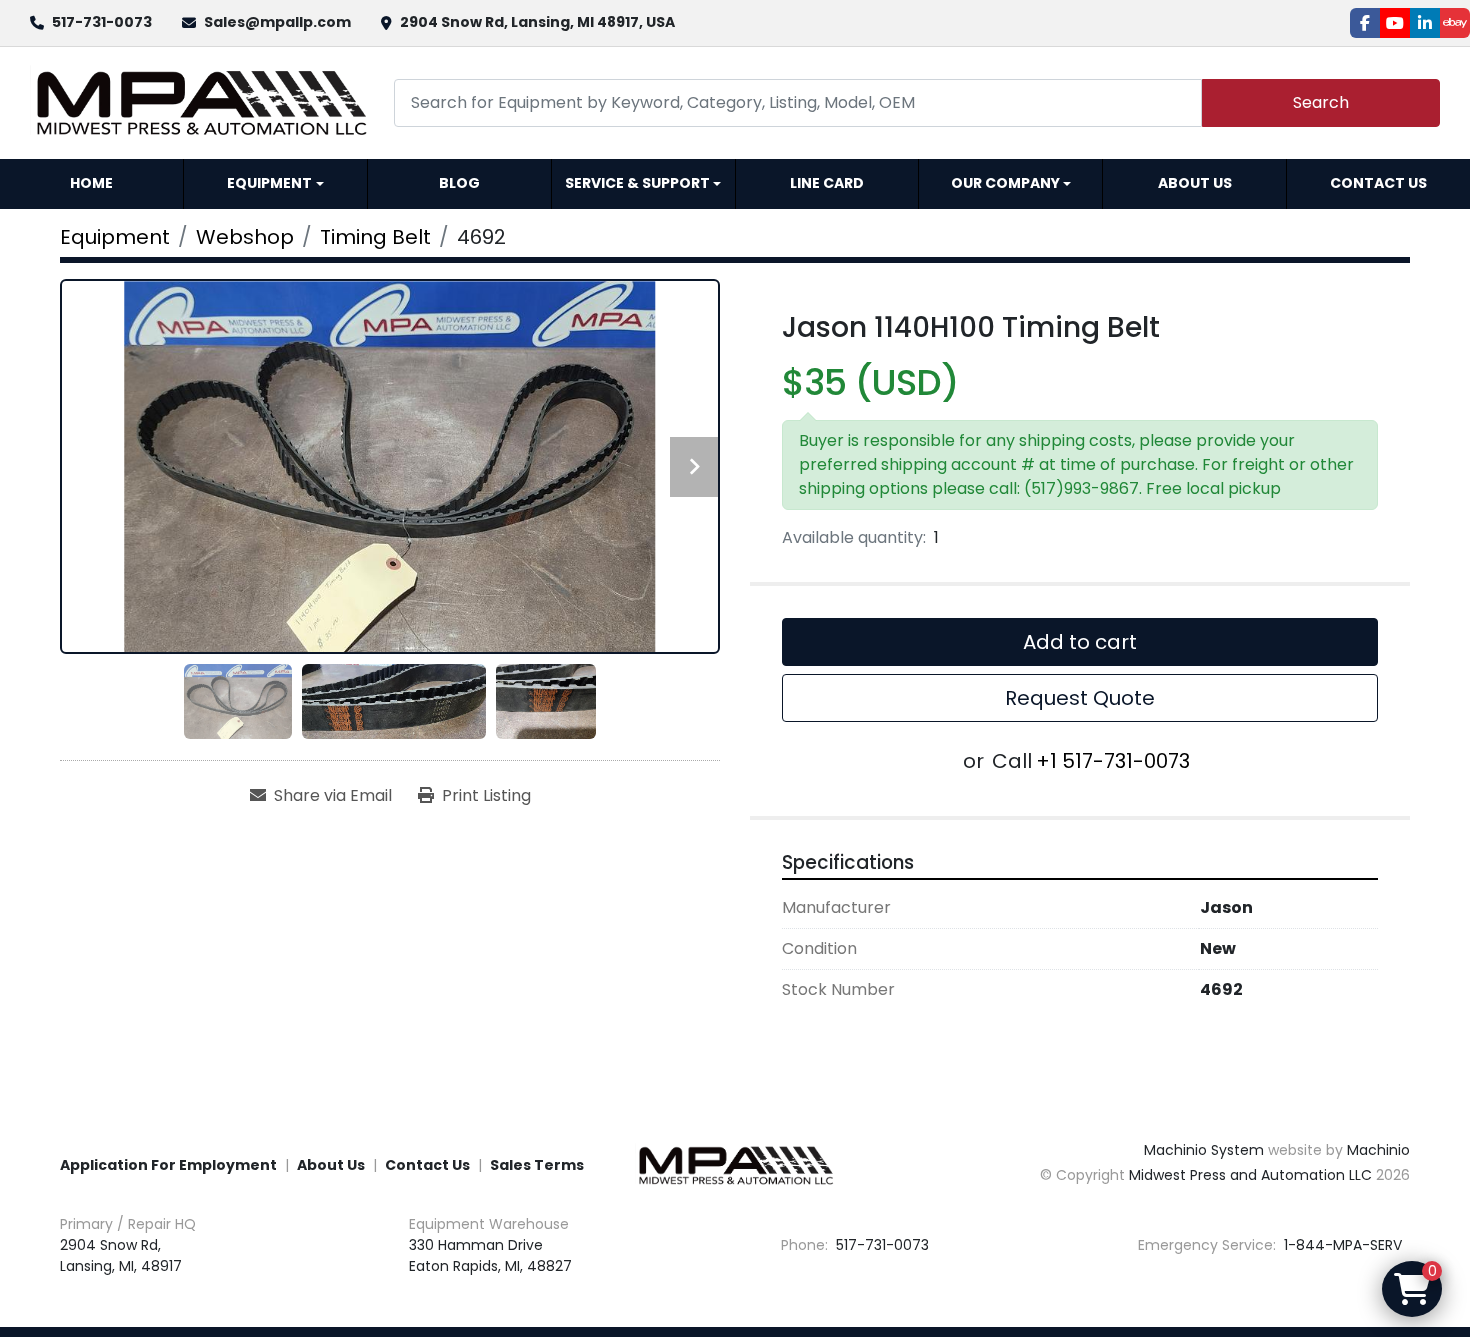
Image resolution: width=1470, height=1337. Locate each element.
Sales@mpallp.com (277, 22)
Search (1321, 102)
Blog (459, 183)
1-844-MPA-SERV (1341, 1245)
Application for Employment (168, 1165)
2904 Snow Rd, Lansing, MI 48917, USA (537, 22)
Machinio (1378, 1150)
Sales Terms (537, 1165)
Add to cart (1080, 642)
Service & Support (637, 183)
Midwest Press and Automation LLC (1250, 1175)
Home (91, 183)
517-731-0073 (102, 22)
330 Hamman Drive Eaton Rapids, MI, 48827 (490, 1255)
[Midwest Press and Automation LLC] (735, 1164)
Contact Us (1378, 183)
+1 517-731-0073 (1113, 761)
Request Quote (1080, 698)
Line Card (827, 183)
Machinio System (1204, 1150)
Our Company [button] (1005, 183)
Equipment (269, 183)
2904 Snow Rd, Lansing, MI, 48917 (121, 1255)
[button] (275, 184)
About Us (1195, 183)
